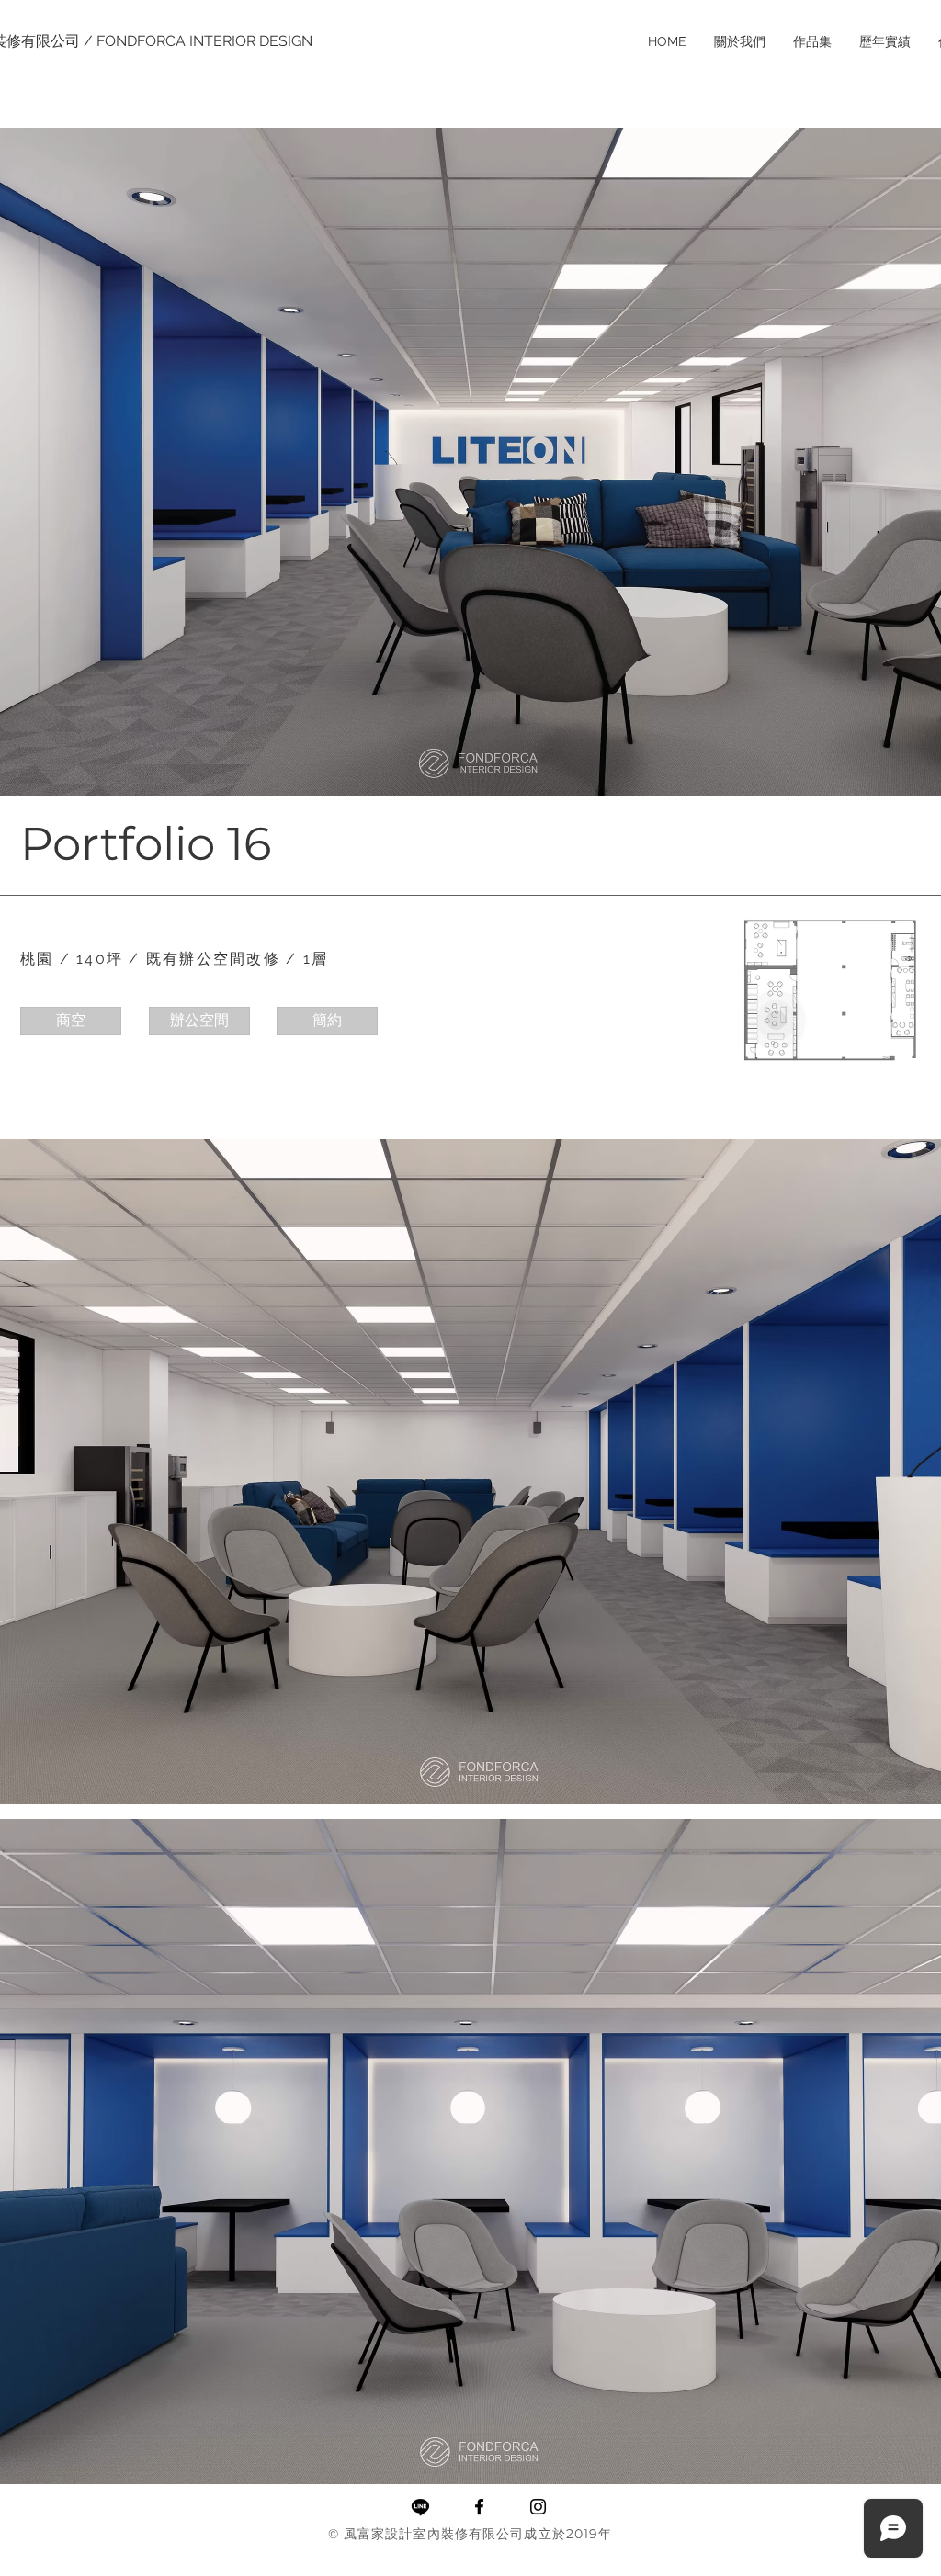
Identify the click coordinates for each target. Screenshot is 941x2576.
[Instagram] (538, 2507)
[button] (71, 1021)
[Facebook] (479, 2507)
